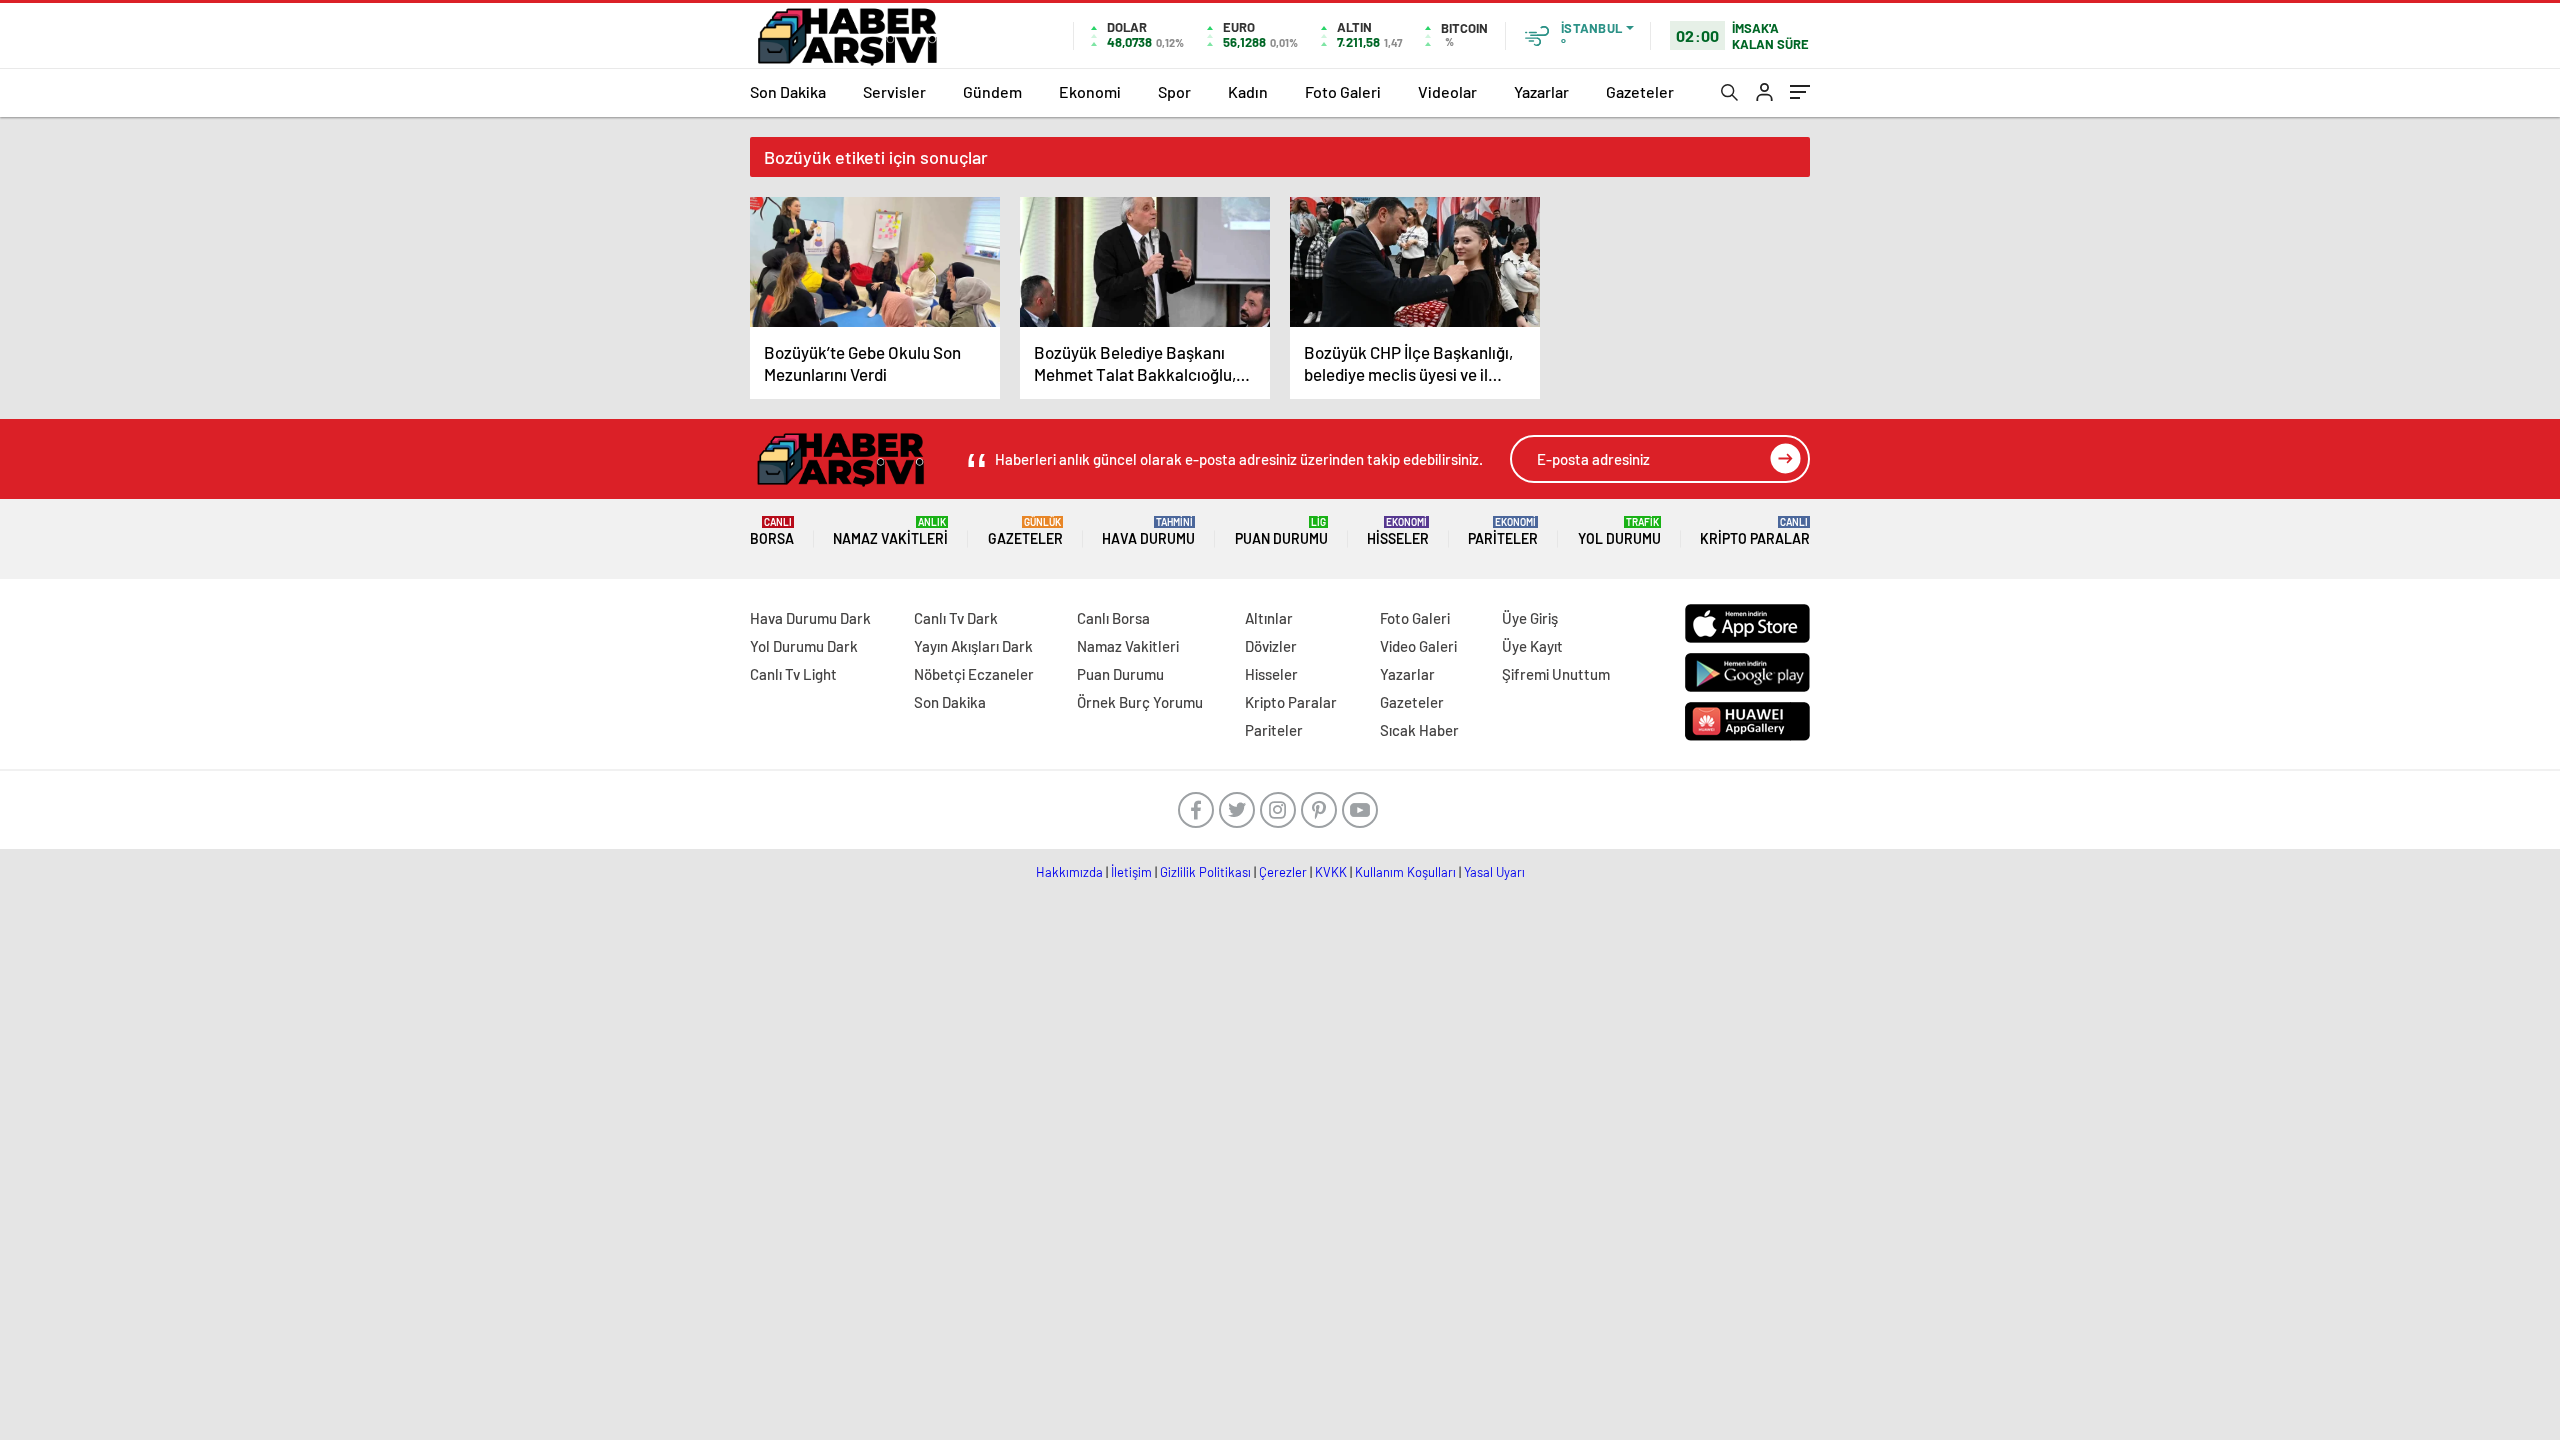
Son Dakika (788, 91)
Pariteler (1503, 531)
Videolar (1447, 91)
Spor (1174, 91)
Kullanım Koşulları (1405, 872)
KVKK (1331, 872)
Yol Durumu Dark (804, 646)
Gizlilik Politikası (1205, 872)
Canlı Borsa (1113, 618)
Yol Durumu (1619, 531)
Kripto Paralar (1755, 531)
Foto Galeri (1343, 91)
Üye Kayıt (1532, 646)
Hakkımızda (1069, 872)
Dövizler (1271, 646)
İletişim (1131, 872)
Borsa (772, 531)
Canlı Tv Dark (956, 618)
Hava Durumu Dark (810, 618)
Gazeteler (1640, 91)
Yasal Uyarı (1494, 872)
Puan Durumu (1281, 531)
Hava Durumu (1148, 531)
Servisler (894, 91)
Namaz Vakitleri (890, 531)
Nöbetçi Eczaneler (974, 674)
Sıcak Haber (1419, 730)
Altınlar (1269, 618)
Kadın (1248, 91)
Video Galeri (1418, 646)
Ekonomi (1090, 91)
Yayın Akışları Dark (973, 646)
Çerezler (1283, 872)
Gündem (992, 91)
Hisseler (1398, 531)
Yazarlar (1541, 91)
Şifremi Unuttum (1556, 674)
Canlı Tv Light (793, 674)
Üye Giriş (1530, 618)
